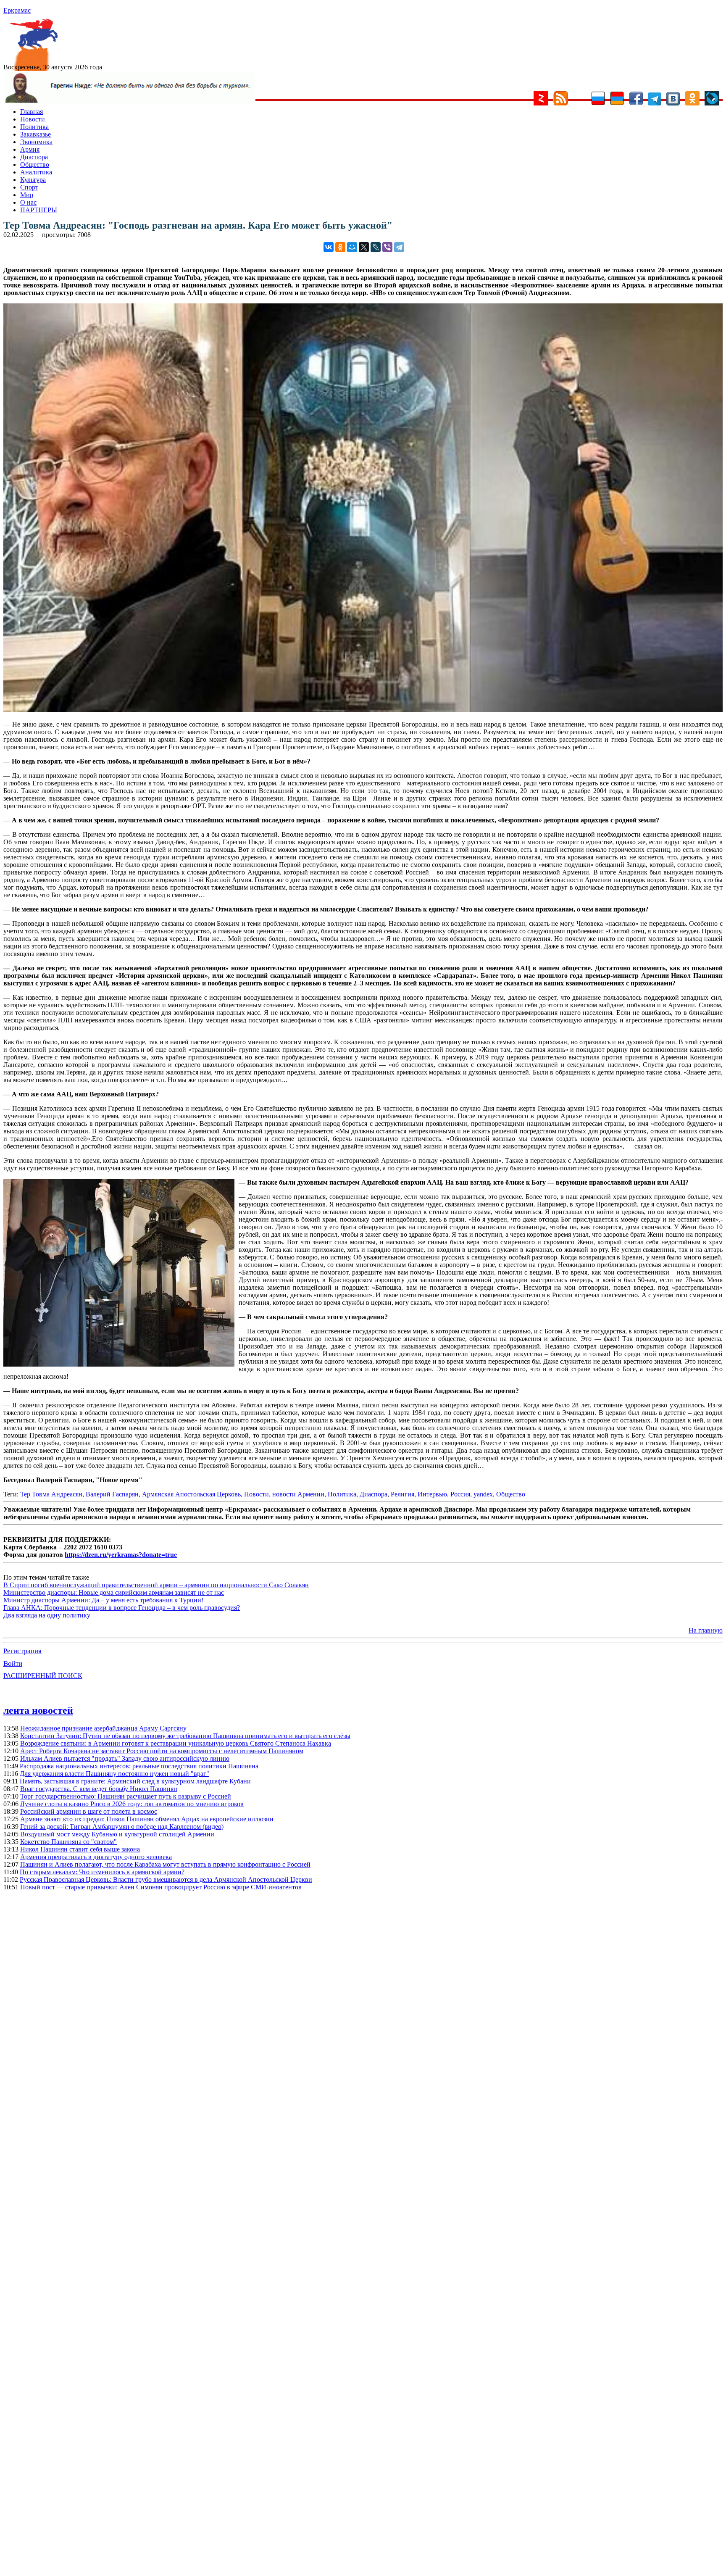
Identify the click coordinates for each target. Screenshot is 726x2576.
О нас (28, 202)
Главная (32, 112)
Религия (402, 1494)
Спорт (29, 187)
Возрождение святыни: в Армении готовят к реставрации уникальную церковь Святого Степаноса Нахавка (176, 1743)
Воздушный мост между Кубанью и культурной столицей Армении (117, 1834)
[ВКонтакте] (329, 247)
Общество (35, 165)
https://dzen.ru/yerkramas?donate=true (121, 1555)
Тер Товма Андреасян (51, 1494)
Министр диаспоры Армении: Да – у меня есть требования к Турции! (103, 1600)
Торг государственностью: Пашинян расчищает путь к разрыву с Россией (126, 1796)
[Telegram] (399, 247)
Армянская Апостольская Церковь (191, 1494)
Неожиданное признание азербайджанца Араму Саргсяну (103, 1728)
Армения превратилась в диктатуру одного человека (96, 1857)
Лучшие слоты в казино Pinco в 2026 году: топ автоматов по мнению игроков (132, 1804)
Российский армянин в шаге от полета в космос (89, 1811)
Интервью (432, 1494)
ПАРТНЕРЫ (39, 210)
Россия (460, 1494)
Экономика (36, 142)
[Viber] (387, 247)
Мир (27, 195)
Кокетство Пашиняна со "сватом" (68, 1842)
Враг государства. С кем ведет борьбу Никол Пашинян (99, 1789)
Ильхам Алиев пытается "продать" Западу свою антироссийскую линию (125, 1758)
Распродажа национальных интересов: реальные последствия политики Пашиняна (139, 1766)
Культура (33, 180)
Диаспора (34, 157)
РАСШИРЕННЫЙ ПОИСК (43, 1676)
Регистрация (22, 1651)
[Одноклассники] (340, 247)
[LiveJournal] (376, 247)
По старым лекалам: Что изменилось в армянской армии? (102, 1872)
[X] (364, 247)
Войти (13, 1663)
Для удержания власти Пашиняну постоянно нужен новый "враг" (114, 1774)
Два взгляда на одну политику (47, 1615)
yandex (483, 1494)
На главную (706, 1630)
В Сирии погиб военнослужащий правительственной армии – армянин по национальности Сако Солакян (156, 1585)
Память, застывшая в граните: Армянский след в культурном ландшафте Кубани (135, 1781)
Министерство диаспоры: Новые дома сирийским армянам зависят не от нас (114, 1592)
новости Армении (298, 1494)
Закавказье (36, 134)
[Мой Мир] (352, 247)
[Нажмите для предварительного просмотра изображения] (363, 710)
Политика (34, 127)
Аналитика (36, 172)
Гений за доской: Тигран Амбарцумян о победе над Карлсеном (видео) (122, 1827)
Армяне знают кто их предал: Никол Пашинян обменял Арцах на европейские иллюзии (147, 1819)
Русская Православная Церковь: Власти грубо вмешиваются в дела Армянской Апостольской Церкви (166, 1879)
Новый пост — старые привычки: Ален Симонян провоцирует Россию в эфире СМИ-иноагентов (161, 1887)
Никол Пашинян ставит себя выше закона (80, 1849)
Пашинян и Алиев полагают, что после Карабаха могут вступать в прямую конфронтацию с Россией (165, 1864)
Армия (30, 149)
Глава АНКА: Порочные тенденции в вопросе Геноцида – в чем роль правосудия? (122, 1608)
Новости (33, 119)
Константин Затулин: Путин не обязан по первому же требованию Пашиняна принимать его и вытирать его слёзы (185, 1736)
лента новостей (38, 1710)
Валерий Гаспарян (112, 1494)
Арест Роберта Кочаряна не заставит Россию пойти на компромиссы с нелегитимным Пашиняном (162, 1751)
